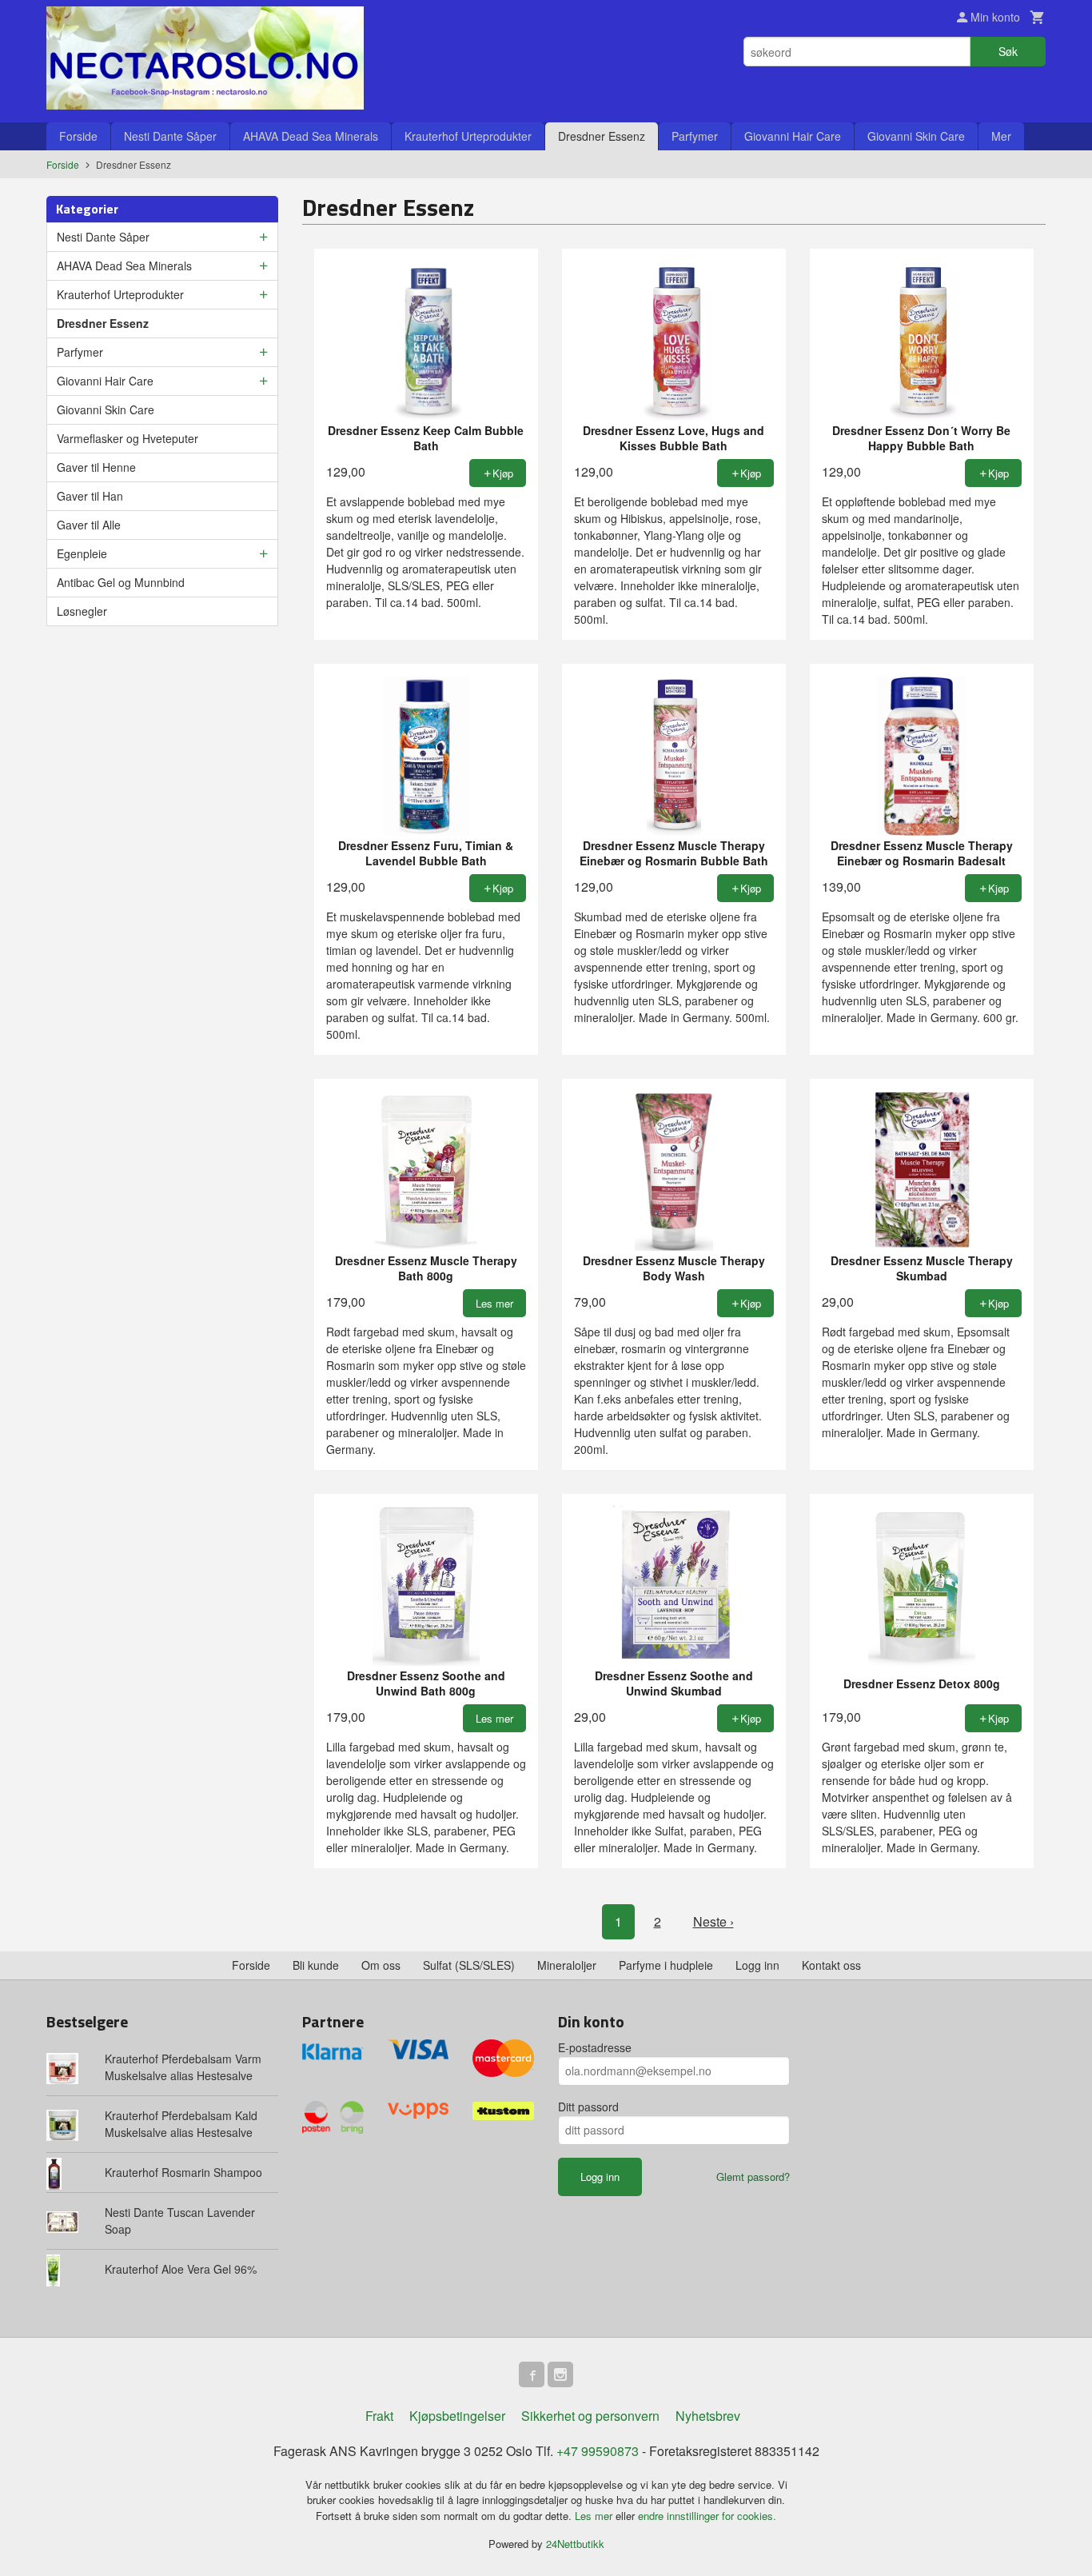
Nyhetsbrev (708, 2416)
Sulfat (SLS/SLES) (469, 1965)
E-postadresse (595, 2047)
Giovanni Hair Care (793, 136)
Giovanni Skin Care (916, 136)
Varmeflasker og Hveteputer (128, 438)
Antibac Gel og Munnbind (121, 582)
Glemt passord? (753, 2177)
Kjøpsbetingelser (457, 2416)
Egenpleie (82, 553)
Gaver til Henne (96, 467)
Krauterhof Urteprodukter (468, 136)
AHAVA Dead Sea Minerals (311, 136)
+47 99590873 (598, 2451)
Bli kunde (316, 1965)
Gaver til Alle (89, 525)
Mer (1001, 136)
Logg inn (757, 1965)
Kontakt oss (831, 1965)
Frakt (379, 2416)
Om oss (381, 1965)
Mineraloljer (567, 1965)
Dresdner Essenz (602, 136)
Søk (1008, 51)
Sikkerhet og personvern (590, 2416)
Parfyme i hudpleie (666, 1965)
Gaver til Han (90, 496)
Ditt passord (588, 2107)
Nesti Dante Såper (170, 136)
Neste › (713, 1921)
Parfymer (695, 136)
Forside (78, 136)
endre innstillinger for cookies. (707, 2516)
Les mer (595, 2516)
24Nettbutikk (575, 2544)
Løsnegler (82, 611)
